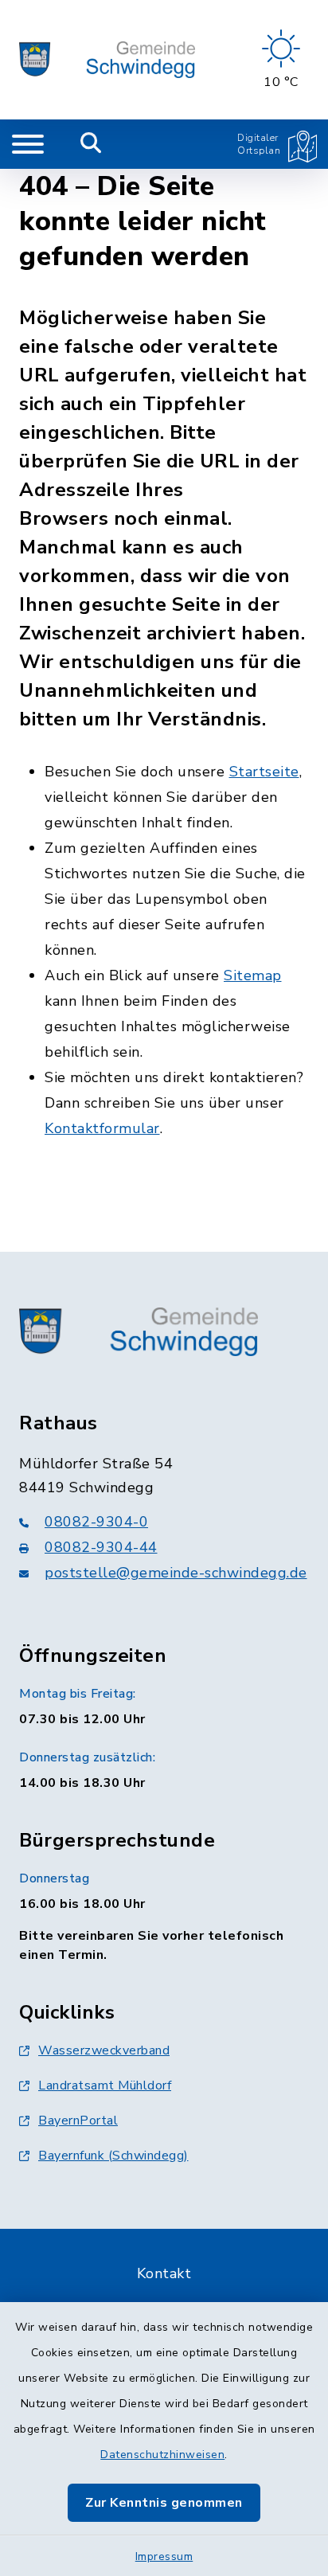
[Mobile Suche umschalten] (91, 144)
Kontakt (164, 2273)
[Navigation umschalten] (28, 144)
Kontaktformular (102, 1128)
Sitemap (253, 975)
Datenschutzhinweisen (162, 2455)
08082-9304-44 (101, 1547)
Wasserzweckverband (104, 2050)
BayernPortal (78, 2121)
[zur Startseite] (107, 60)
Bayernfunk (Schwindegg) (113, 2156)
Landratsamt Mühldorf (105, 2085)
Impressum (164, 2556)
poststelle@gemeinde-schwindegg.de (176, 1573)
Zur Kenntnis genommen (164, 2503)
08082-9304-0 (96, 1522)
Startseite (264, 772)
